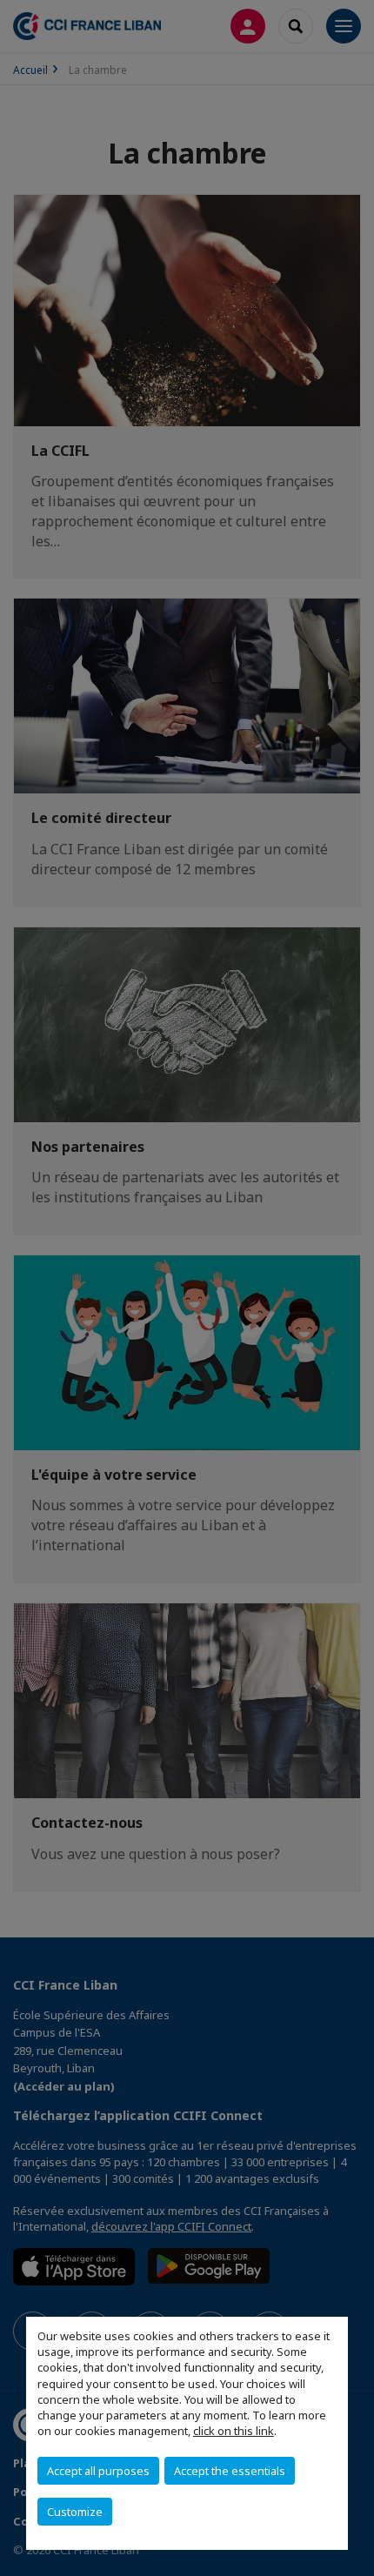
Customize (75, 2512)
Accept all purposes (98, 2471)
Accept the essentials (230, 2471)
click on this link (234, 2431)
